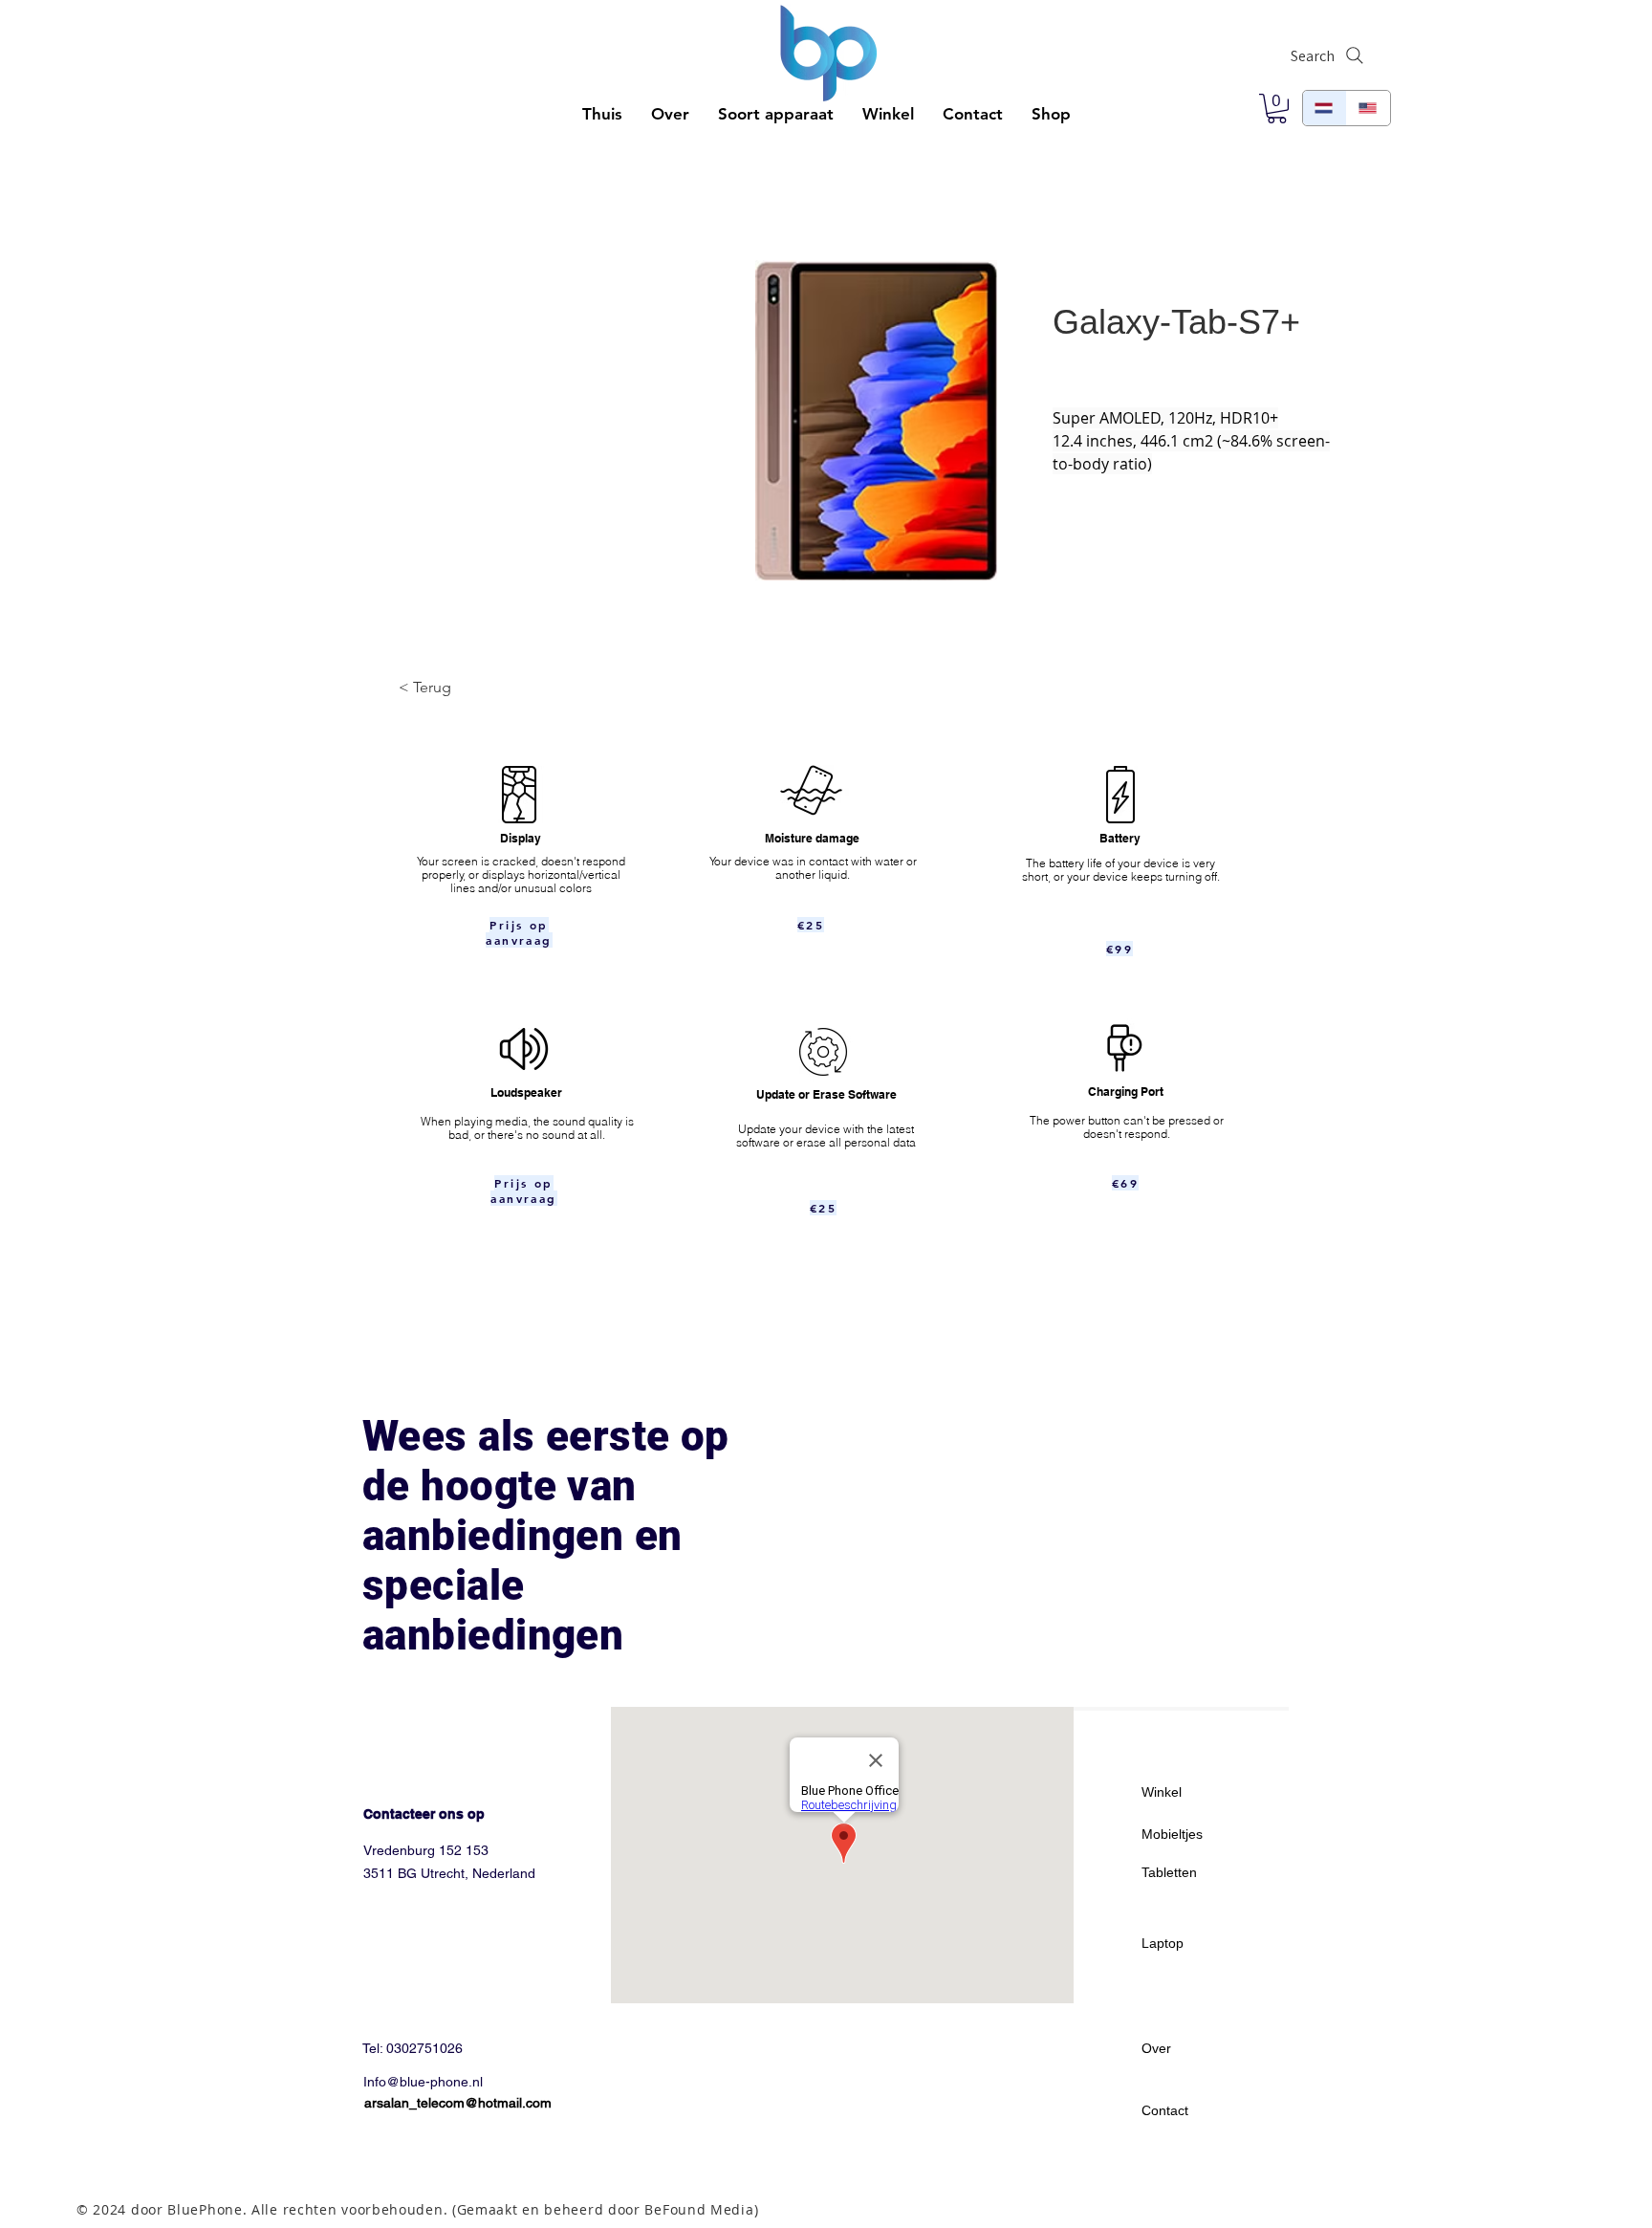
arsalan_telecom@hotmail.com (458, 2103)
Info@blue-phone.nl (423, 2082)
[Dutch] (1325, 108)
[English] (1368, 108)
